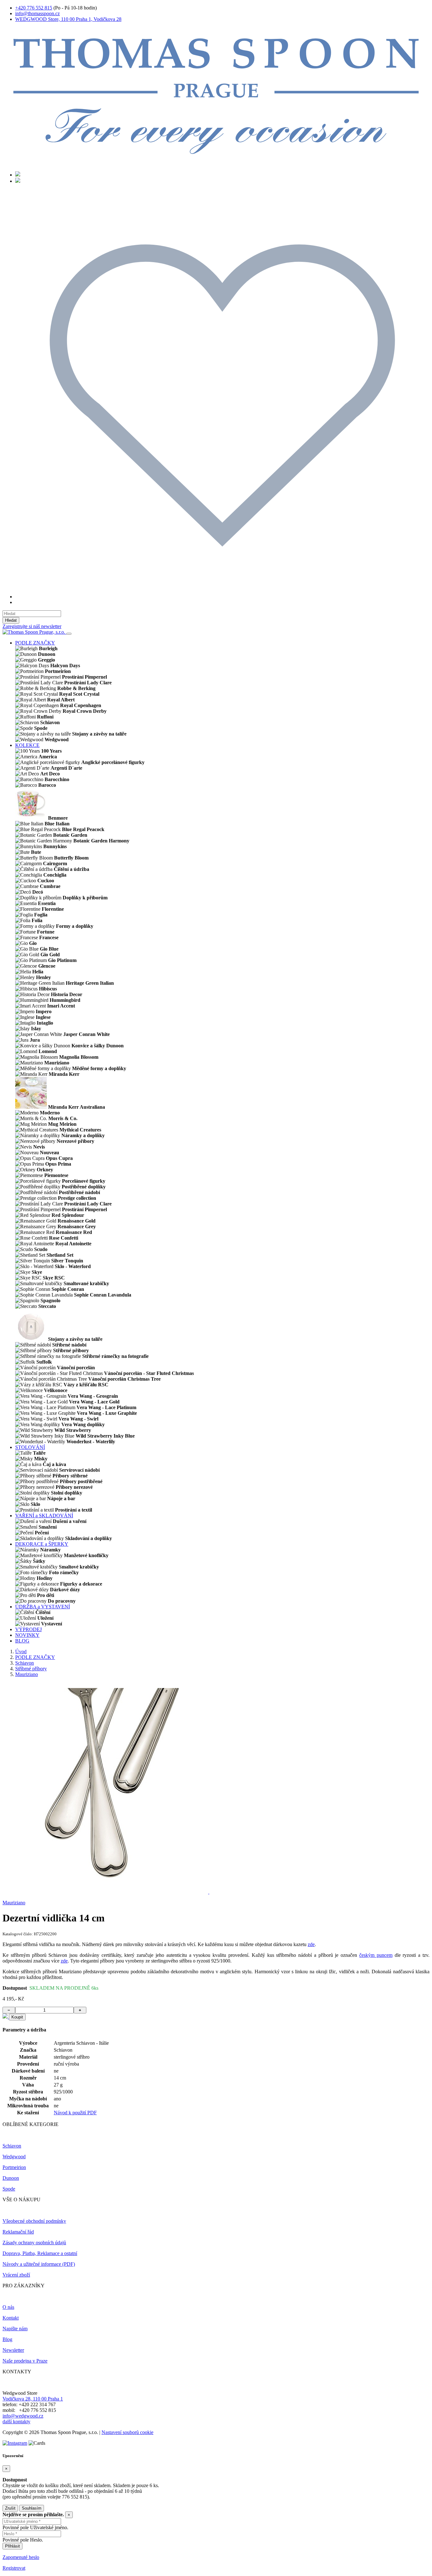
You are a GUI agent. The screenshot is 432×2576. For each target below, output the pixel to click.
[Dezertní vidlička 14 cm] (106, 1892)
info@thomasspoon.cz (37, 13)
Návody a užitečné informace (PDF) (39, 2264)
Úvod (21, 1652)
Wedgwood (14, 2157)
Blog (7, 2339)
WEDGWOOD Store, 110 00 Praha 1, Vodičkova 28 (68, 19)
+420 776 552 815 (34, 8)
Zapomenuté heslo (21, 2557)
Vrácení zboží (16, 2275)
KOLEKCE (27, 745)
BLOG (22, 1641)
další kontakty (16, 2422)
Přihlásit (12, 2546)
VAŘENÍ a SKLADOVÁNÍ (44, 1516)
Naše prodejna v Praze (25, 2361)
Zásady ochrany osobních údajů (34, 2243)
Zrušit (10, 2508)
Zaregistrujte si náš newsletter (32, 626)
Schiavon (25, 1663)
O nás (8, 2307)
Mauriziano (27, 1674)
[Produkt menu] (69, 634)
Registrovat (14, 2568)
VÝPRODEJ (28, 1629)
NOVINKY (27, 1635)
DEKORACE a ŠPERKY (42, 1544)
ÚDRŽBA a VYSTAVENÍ (43, 1607)
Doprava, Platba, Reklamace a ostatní (40, 2253)
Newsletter (13, 2350)
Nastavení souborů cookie (127, 2432)
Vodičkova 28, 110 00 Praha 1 (33, 2399)
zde (311, 1944)
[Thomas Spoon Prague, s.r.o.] (216, 163)
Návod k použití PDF (75, 2113)
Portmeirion (14, 2167)
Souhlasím (32, 2508)
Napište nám (15, 2329)
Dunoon (11, 2178)
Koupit (17, 2017)
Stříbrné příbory (31, 1669)
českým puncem (376, 1955)
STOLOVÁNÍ (30, 1447)
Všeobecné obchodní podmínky (34, 2221)
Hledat (11, 620)
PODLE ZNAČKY (35, 643)
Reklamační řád (18, 2232)
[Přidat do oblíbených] (6, 2017)
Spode (9, 2189)
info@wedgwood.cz (23, 2416)
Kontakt (11, 2318)
